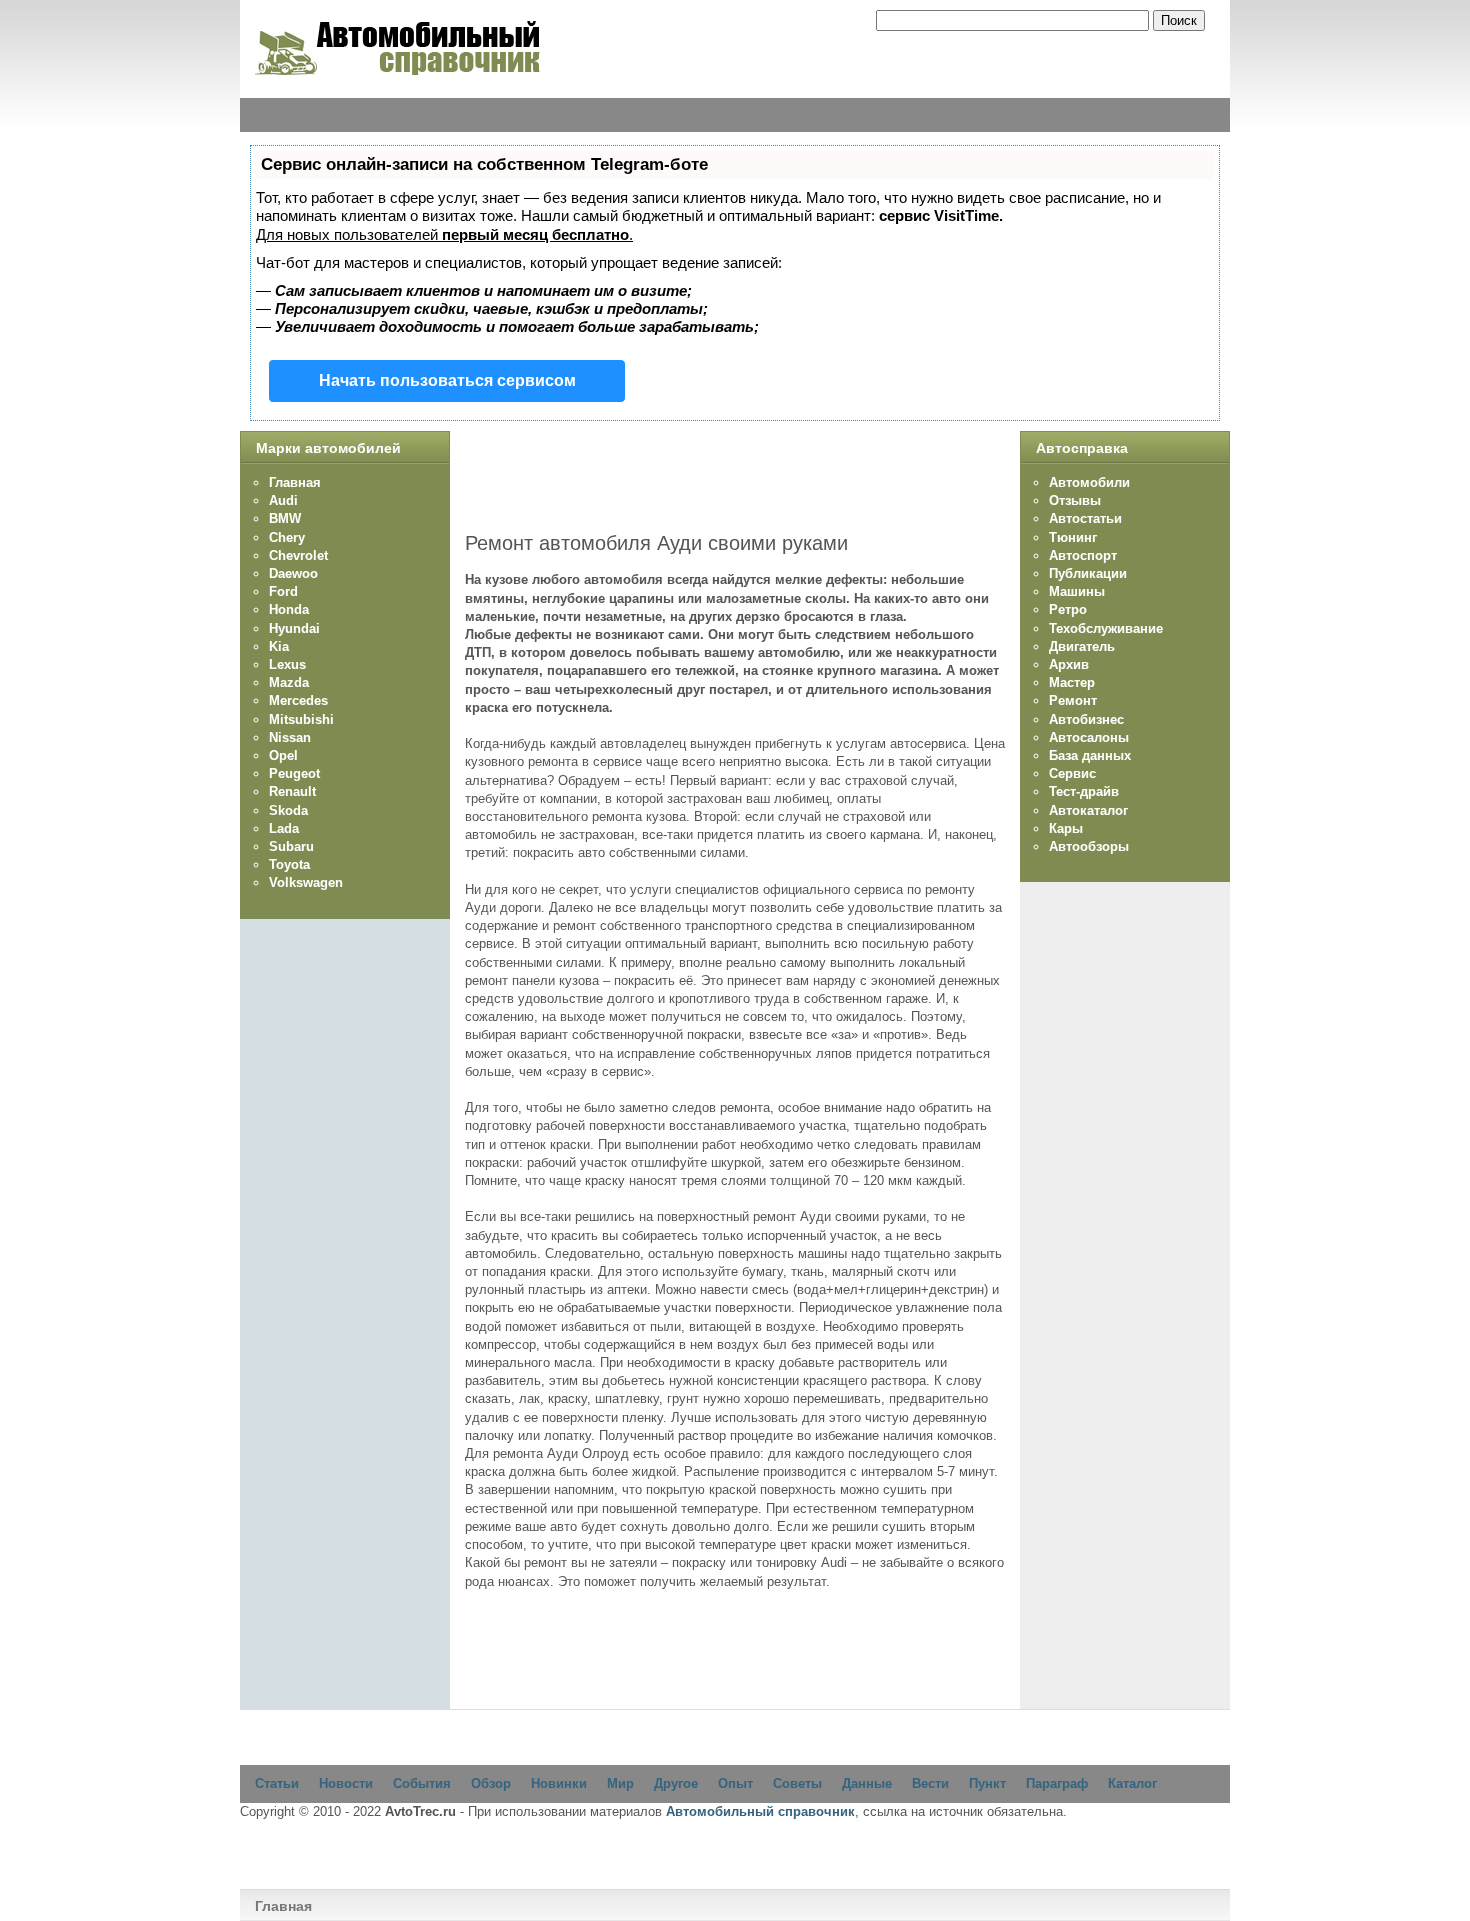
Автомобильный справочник (760, 1811)
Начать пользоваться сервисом (447, 380)
